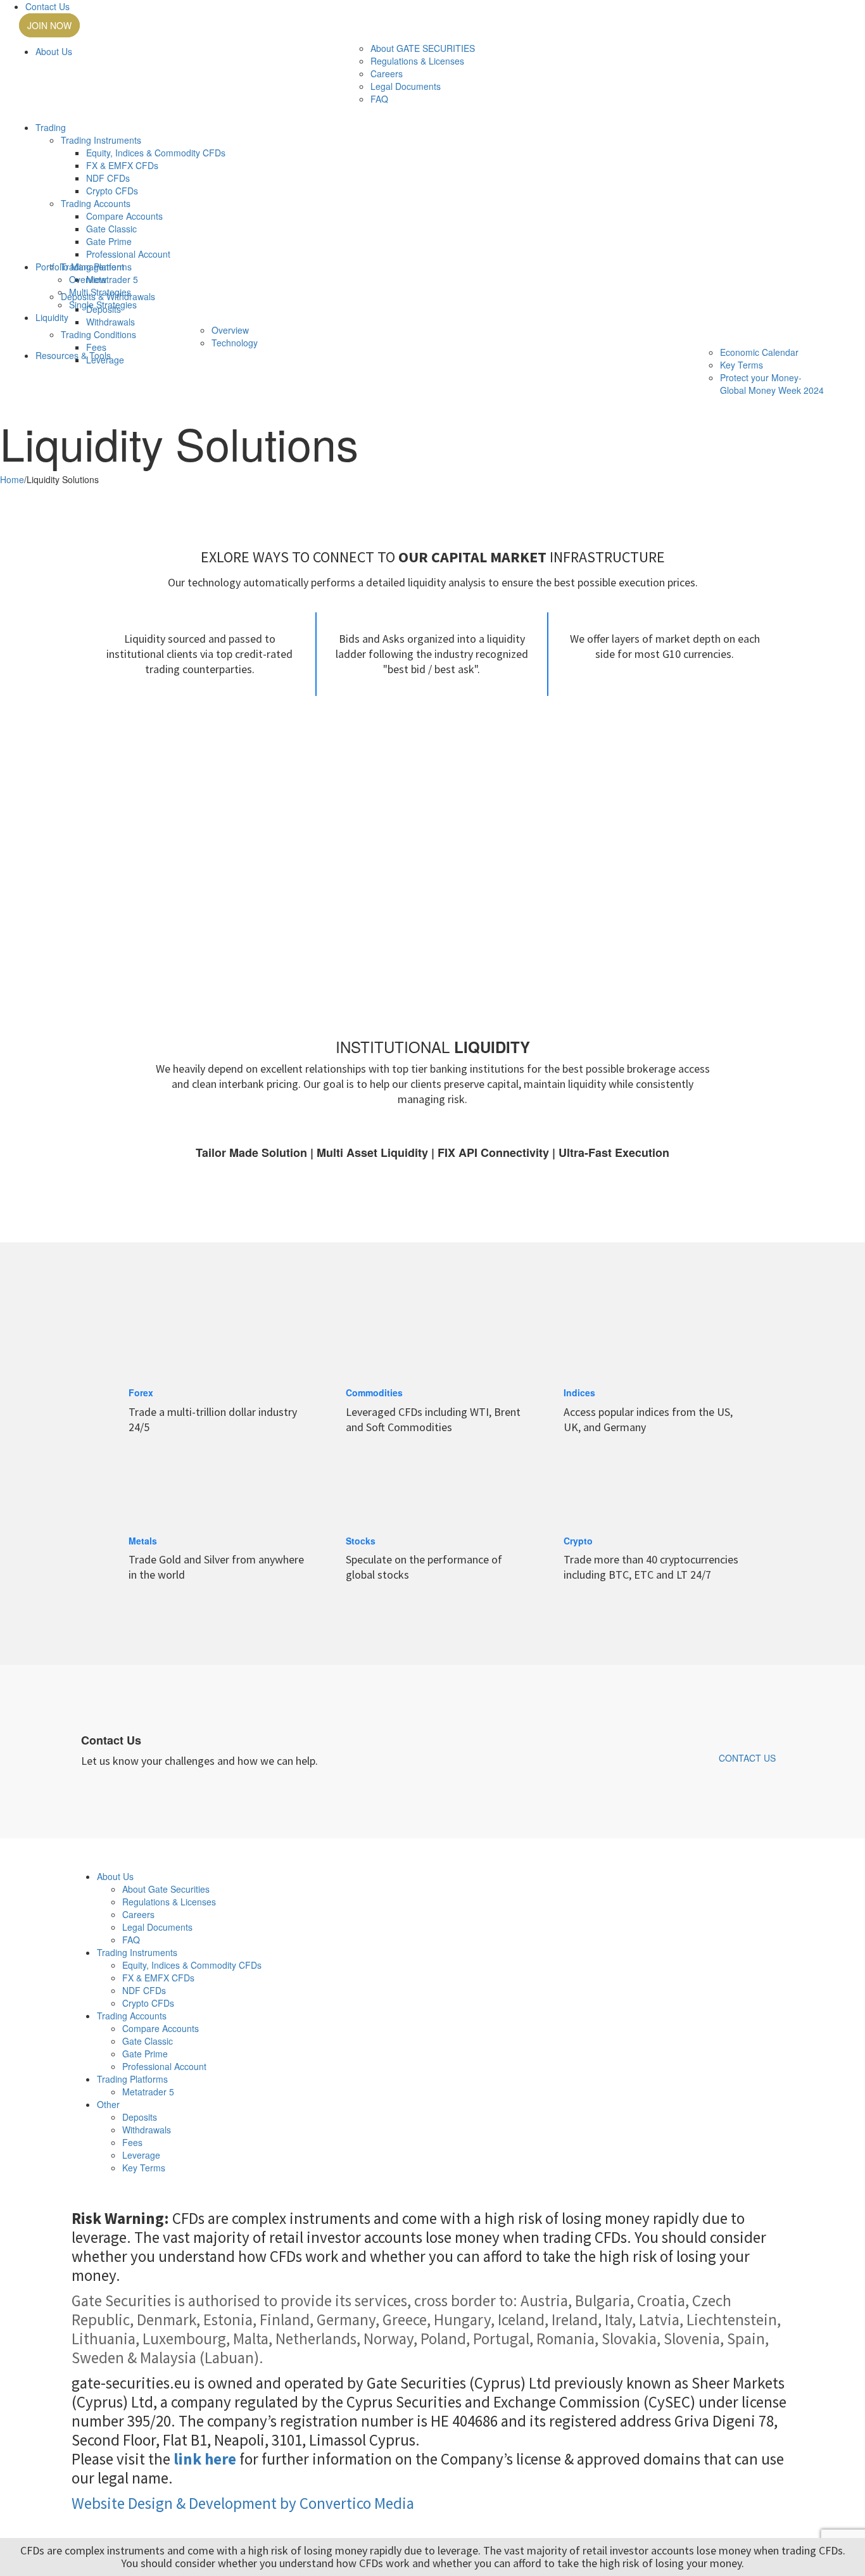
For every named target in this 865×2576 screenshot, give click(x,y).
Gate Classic (111, 229)
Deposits (140, 2117)
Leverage (141, 2155)
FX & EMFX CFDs (122, 165)
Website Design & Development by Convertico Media (243, 2503)
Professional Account (128, 254)
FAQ (379, 99)
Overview (88, 279)
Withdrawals (110, 322)
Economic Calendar (759, 352)
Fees (96, 347)
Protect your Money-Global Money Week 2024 (772, 384)
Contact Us (47, 6)
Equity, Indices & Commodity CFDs (156, 153)
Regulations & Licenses (417, 61)
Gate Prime (109, 241)
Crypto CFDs (112, 191)
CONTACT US (747, 1758)
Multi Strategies (100, 292)
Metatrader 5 (148, 2092)
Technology (235, 343)
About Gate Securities (166, 1889)
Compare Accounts (124, 216)
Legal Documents (406, 86)
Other (108, 2104)
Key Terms (742, 365)
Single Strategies (103, 305)
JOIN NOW (49, 25)
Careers (387, 73)
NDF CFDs (108, 178)
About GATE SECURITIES (423, 48)
